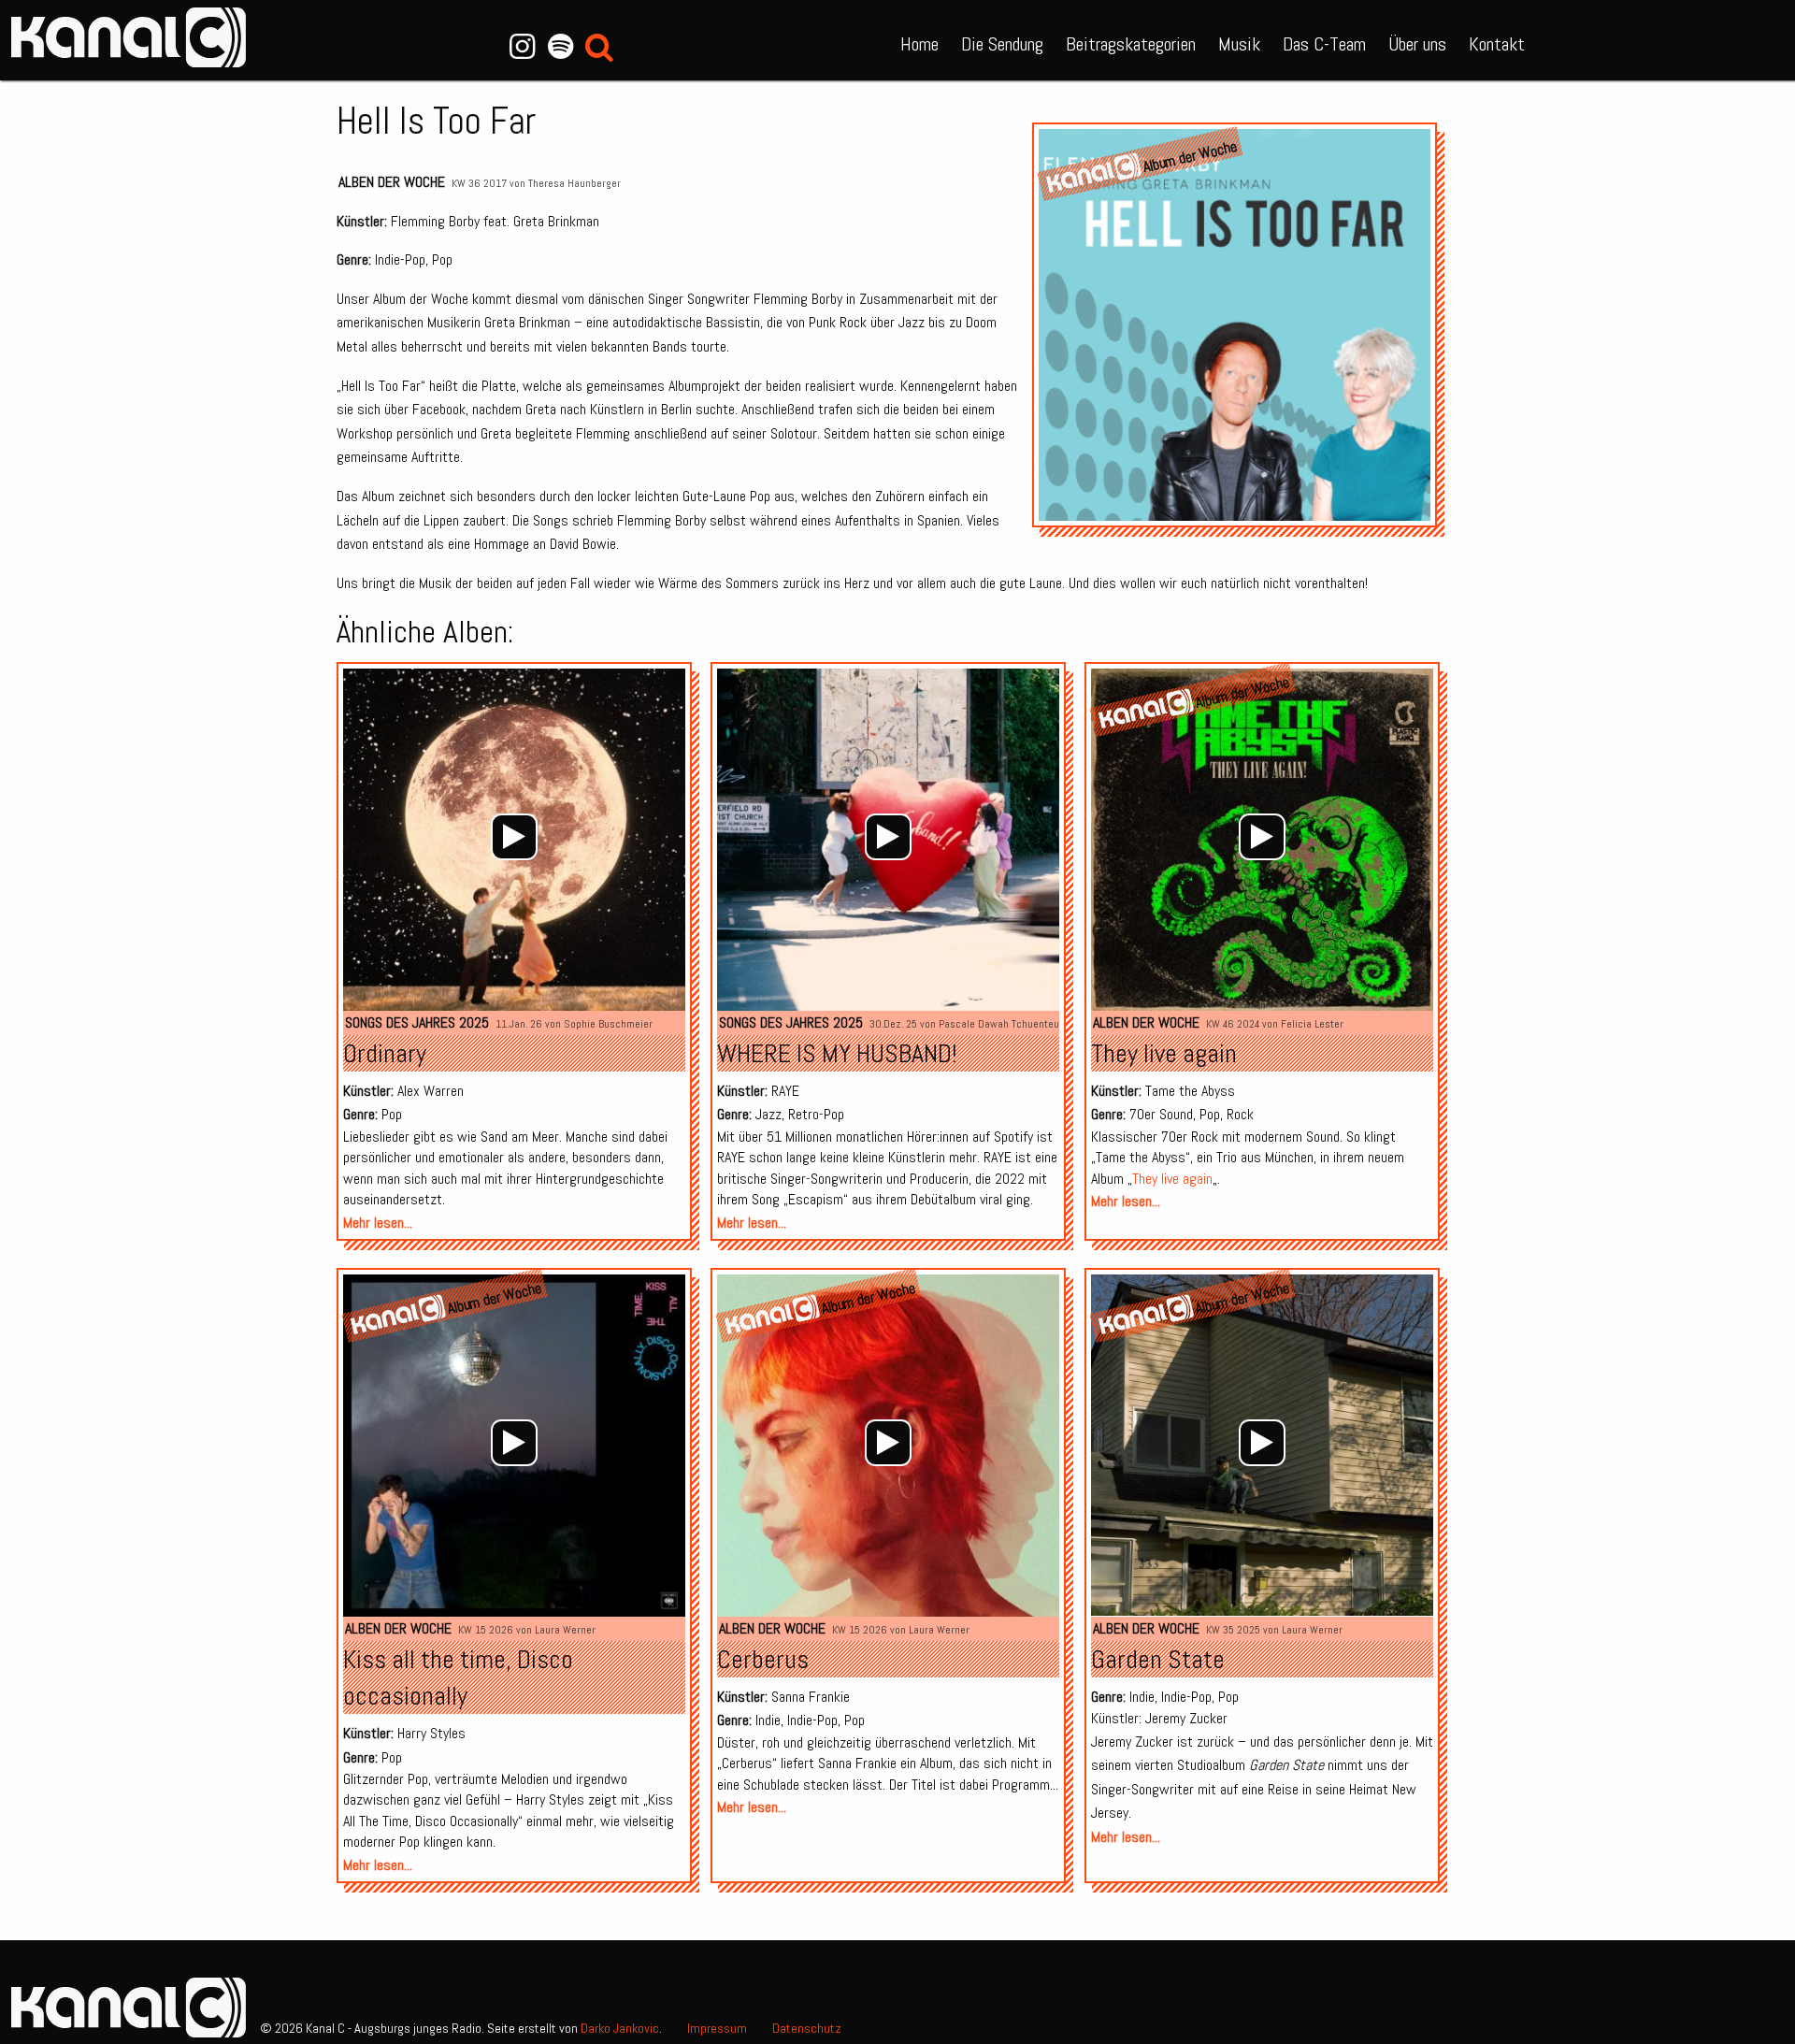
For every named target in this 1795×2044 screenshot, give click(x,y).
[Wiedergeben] (514, 837)
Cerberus (763, 1659)
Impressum (717, 2028)
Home (919, 44)
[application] (514, 837)
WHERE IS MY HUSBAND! (837, 1053)
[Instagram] (522, 47)
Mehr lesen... (378, 1223)
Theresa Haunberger (574, 183)
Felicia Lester (1312, 1024)
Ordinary (385, 1053)
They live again (1164, 1053)
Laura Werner (565, 1630)
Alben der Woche (392, 182)
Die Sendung (1002, 44)
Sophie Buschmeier (608, 1024)
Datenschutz (807, 2028)
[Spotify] (560, 47)
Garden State (1158, 1659)
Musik (1239, 44)
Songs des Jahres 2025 (417, 1022)
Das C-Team (1324, 44)
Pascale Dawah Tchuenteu (999, 1024)
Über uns (1417, 44)
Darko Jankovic (620, 2028)
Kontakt (1497, 44)
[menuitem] (919, 40)
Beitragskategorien (1131, 44)
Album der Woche (1190, 156)
